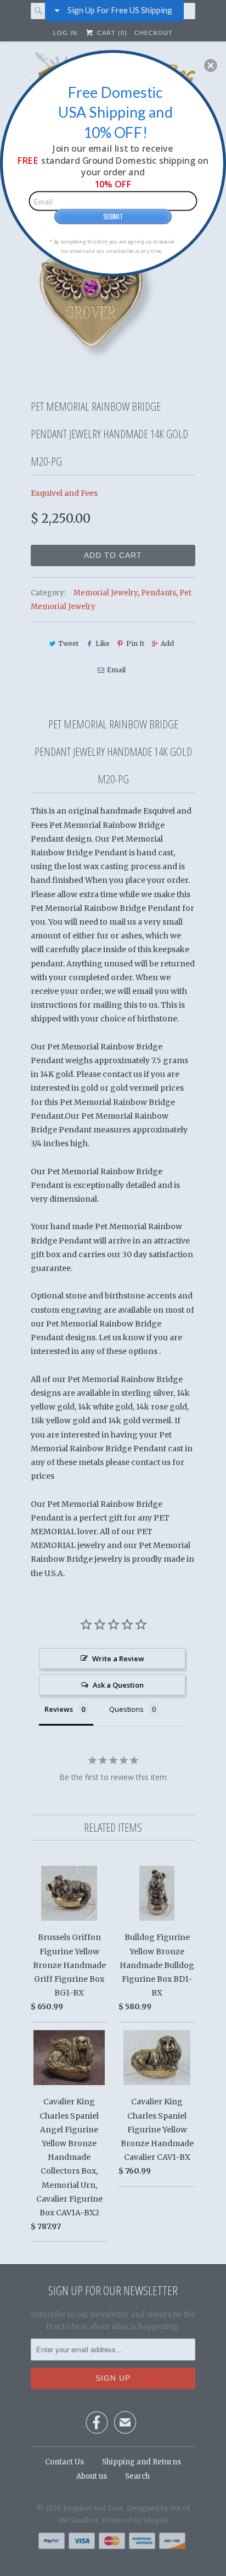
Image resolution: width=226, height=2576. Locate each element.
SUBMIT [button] (113, 216)
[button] (211, 65)
